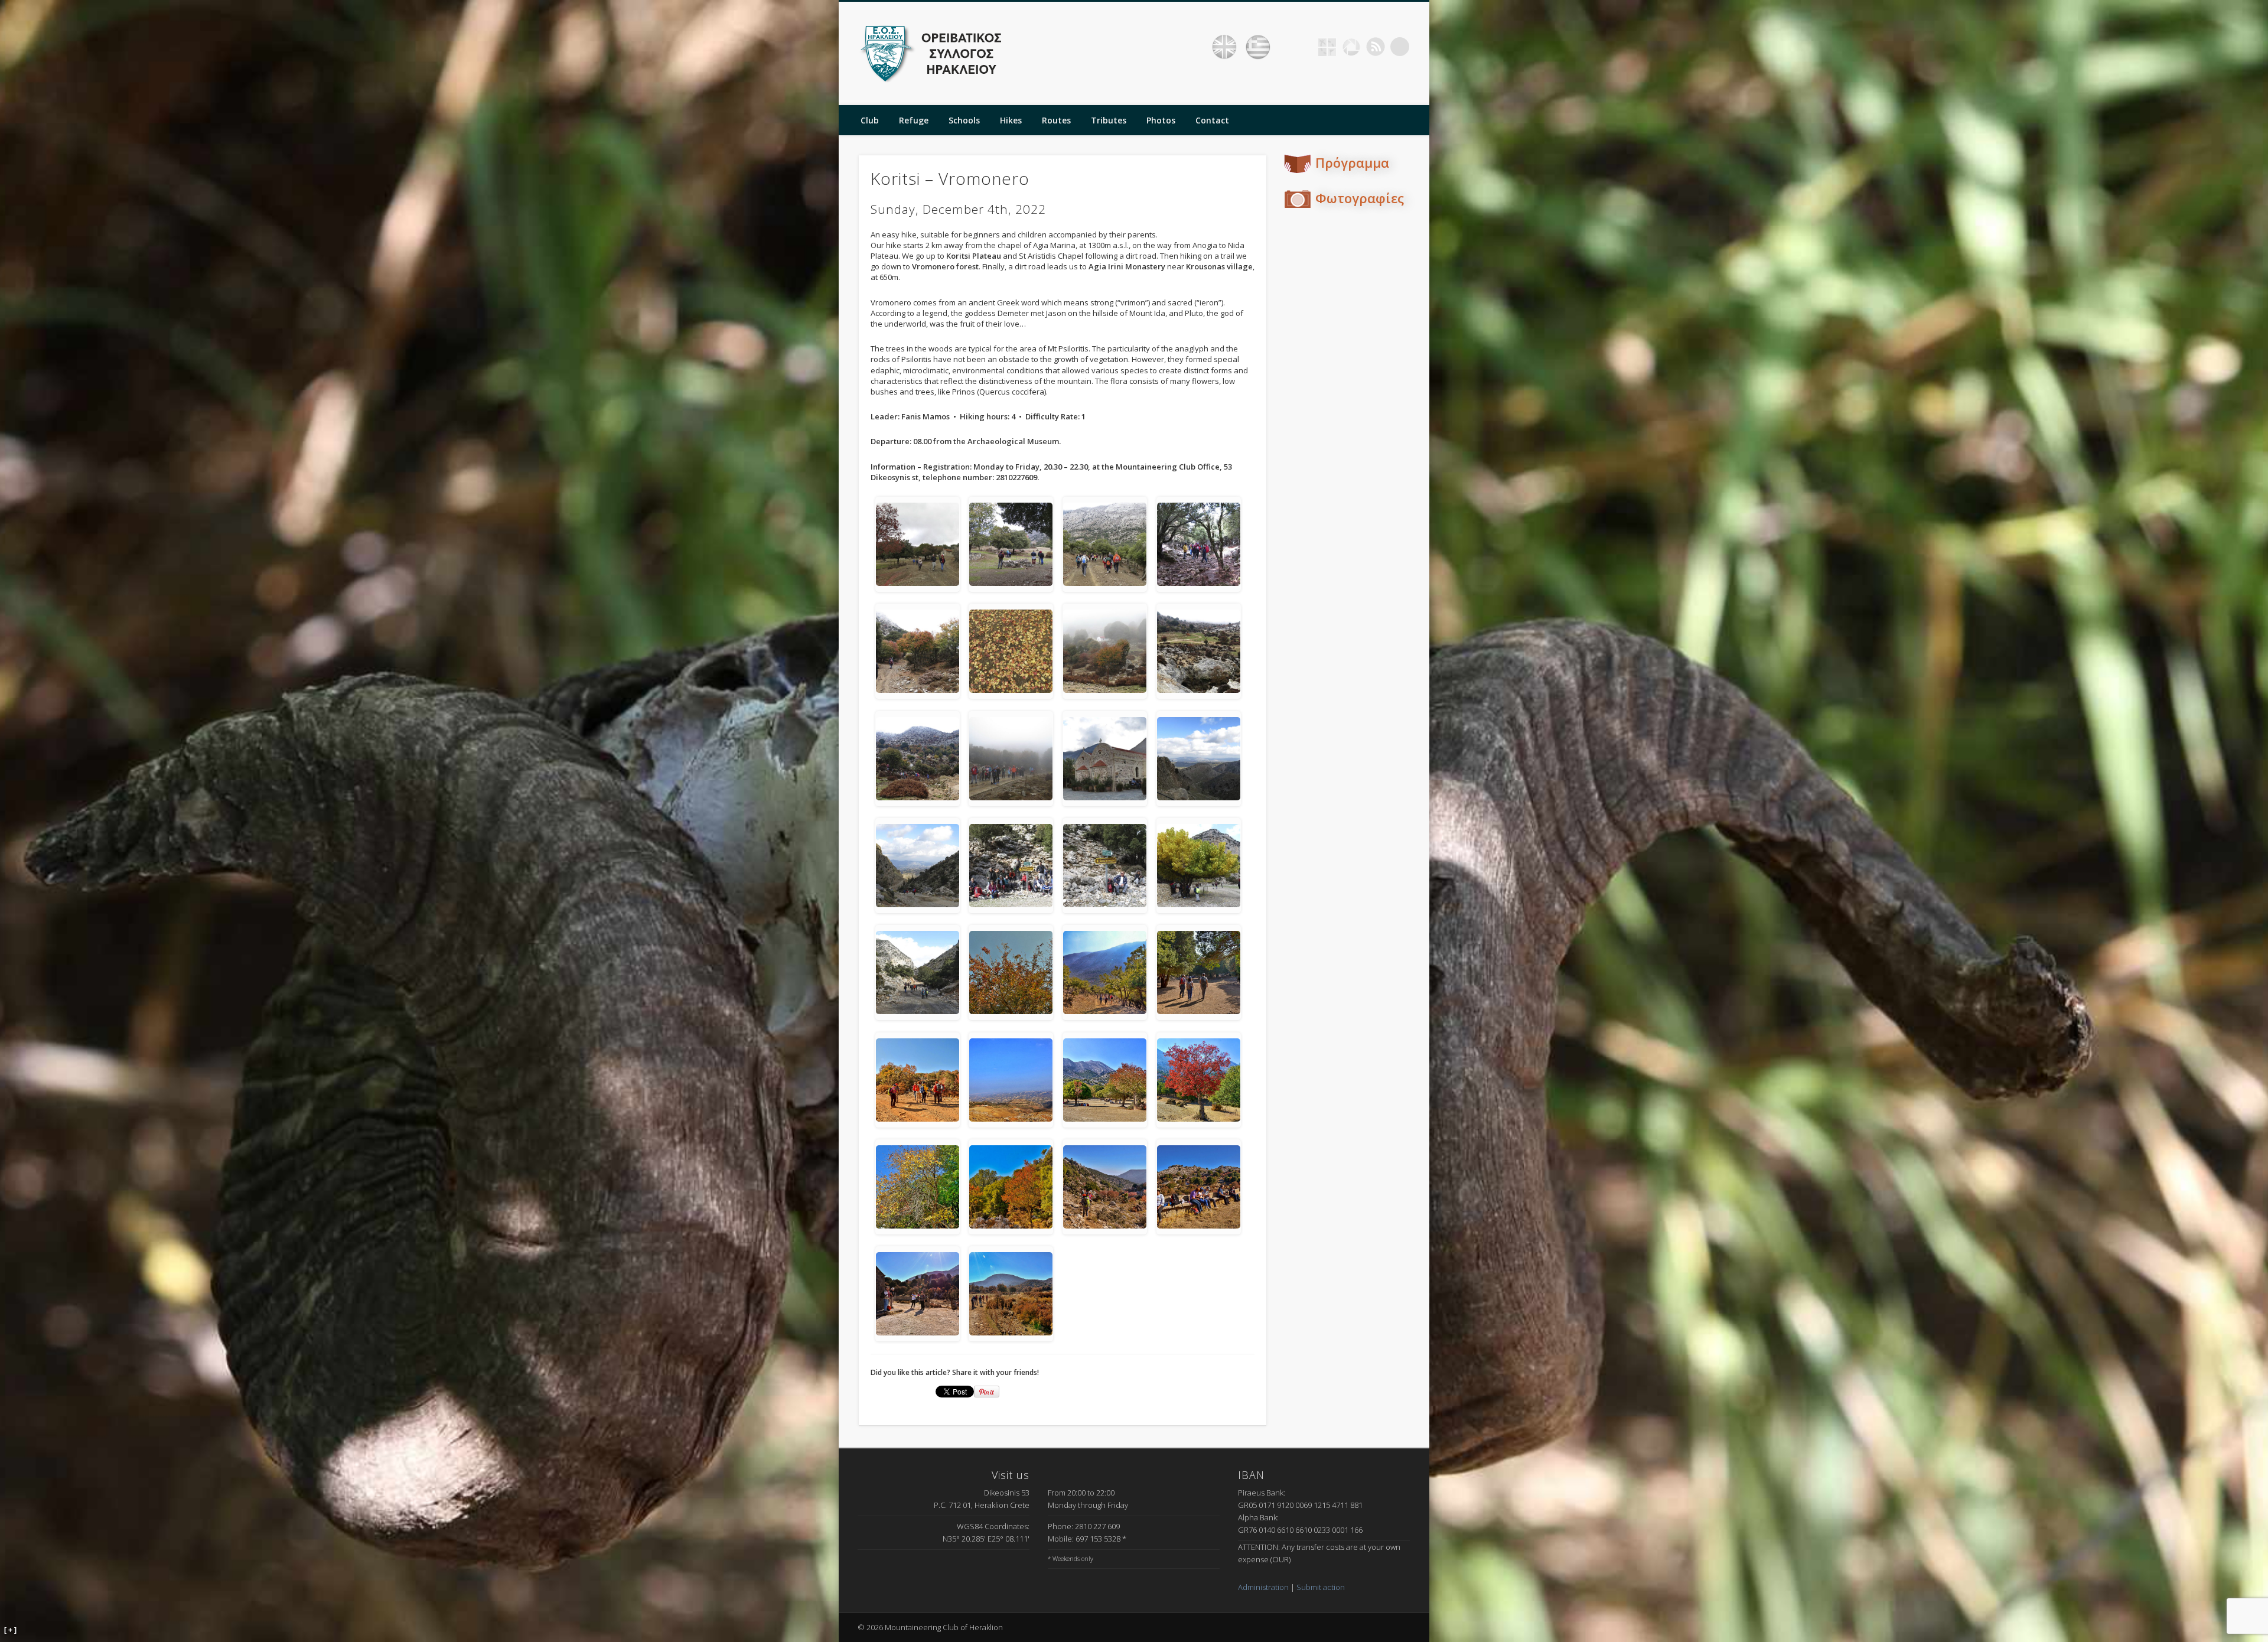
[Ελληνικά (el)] (1258, 47)
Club (870, 120)
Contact (1212, 120)
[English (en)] (1224, 47)
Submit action (1321, 1587)
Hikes (1011, 120)
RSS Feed (1376, 47)
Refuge (914, 120)
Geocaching (1327, 47)
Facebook (1303, 47)
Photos (1161, 120)
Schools (964, 120)
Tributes (1109, 120)
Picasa (1351, 47)
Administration (1263, 1587)
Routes (1056, 120)
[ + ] (10, 1630)
